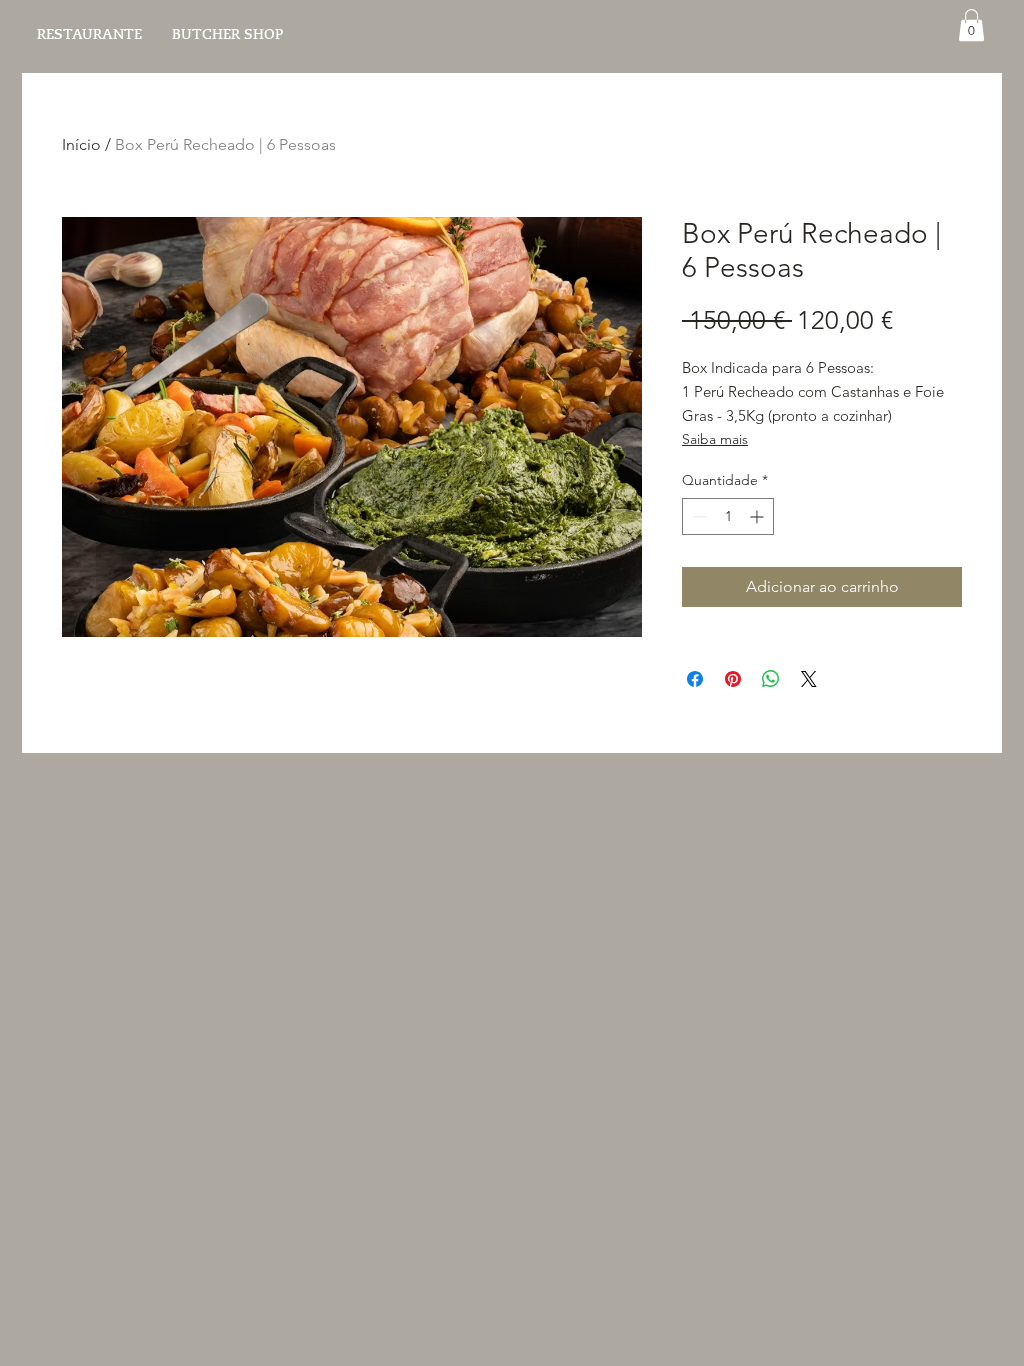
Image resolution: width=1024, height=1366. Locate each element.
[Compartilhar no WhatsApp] (771, 679)
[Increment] (758, 516)
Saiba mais (715, 439)
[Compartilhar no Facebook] (695, 679)
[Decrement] (697, 516)
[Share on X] (809, 679)
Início (81, 144)
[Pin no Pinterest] (733, 679)
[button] (971, 25)
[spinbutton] (728, 516)
